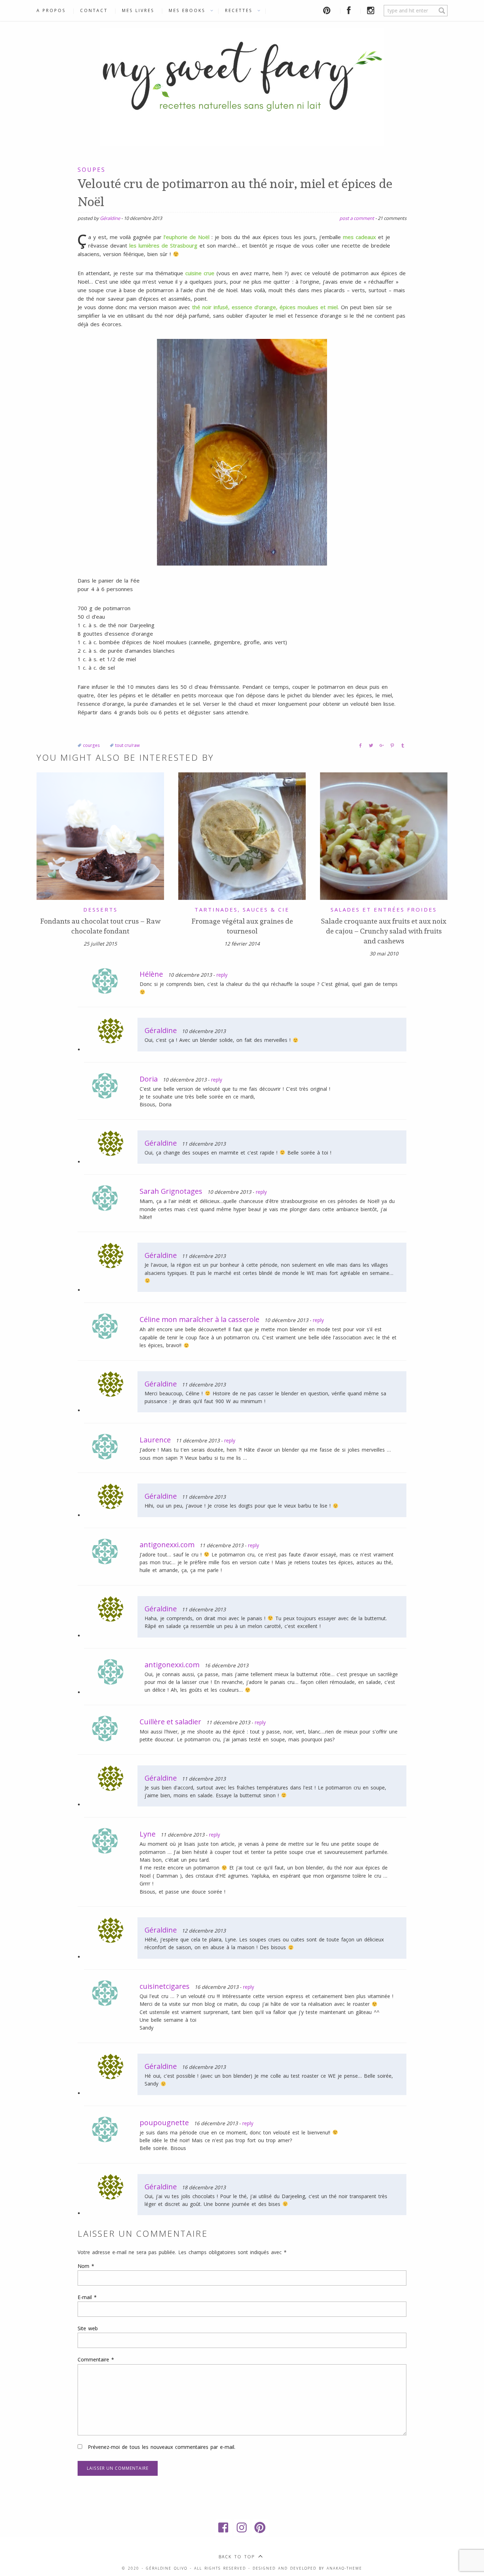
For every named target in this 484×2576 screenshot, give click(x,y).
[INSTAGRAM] (372, 10)
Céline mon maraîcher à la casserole (199, 1319)
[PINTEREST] (328, 10)
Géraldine (110, 218)
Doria (149, 1079)
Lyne (148, 1834)
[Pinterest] (260, 2527)
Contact (94, 10)
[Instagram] (242, 2527)
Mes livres (138, 10)
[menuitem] (55, 11)
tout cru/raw (127, 745)
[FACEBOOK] (350, 10)
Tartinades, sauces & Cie (242, 909)
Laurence (155, 1440)
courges (91, 745)
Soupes (92, 170)
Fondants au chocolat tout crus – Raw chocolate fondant (100, 926)
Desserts (100, 909)
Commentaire (96, 2359)
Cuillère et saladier (170, 1722)
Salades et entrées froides (384, 909)
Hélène (151, 974)
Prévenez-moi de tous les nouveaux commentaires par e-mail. (162, 2447)
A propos (51, 10)
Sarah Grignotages (171, 1191)
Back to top (237, 2557)
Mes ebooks (187, 10)
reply (222, 975)
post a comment (357, 218)
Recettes (239, 10)
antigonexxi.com (167, 1545)
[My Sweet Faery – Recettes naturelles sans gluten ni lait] (242, 85)
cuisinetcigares (165, 1986)
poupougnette (164, 2123)
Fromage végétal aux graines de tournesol (242, 926)
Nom (86, 2266)
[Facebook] (224, 2527)
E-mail (87, 2297)
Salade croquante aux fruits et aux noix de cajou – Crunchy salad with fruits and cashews (384, 931)
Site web (88, 2328)
